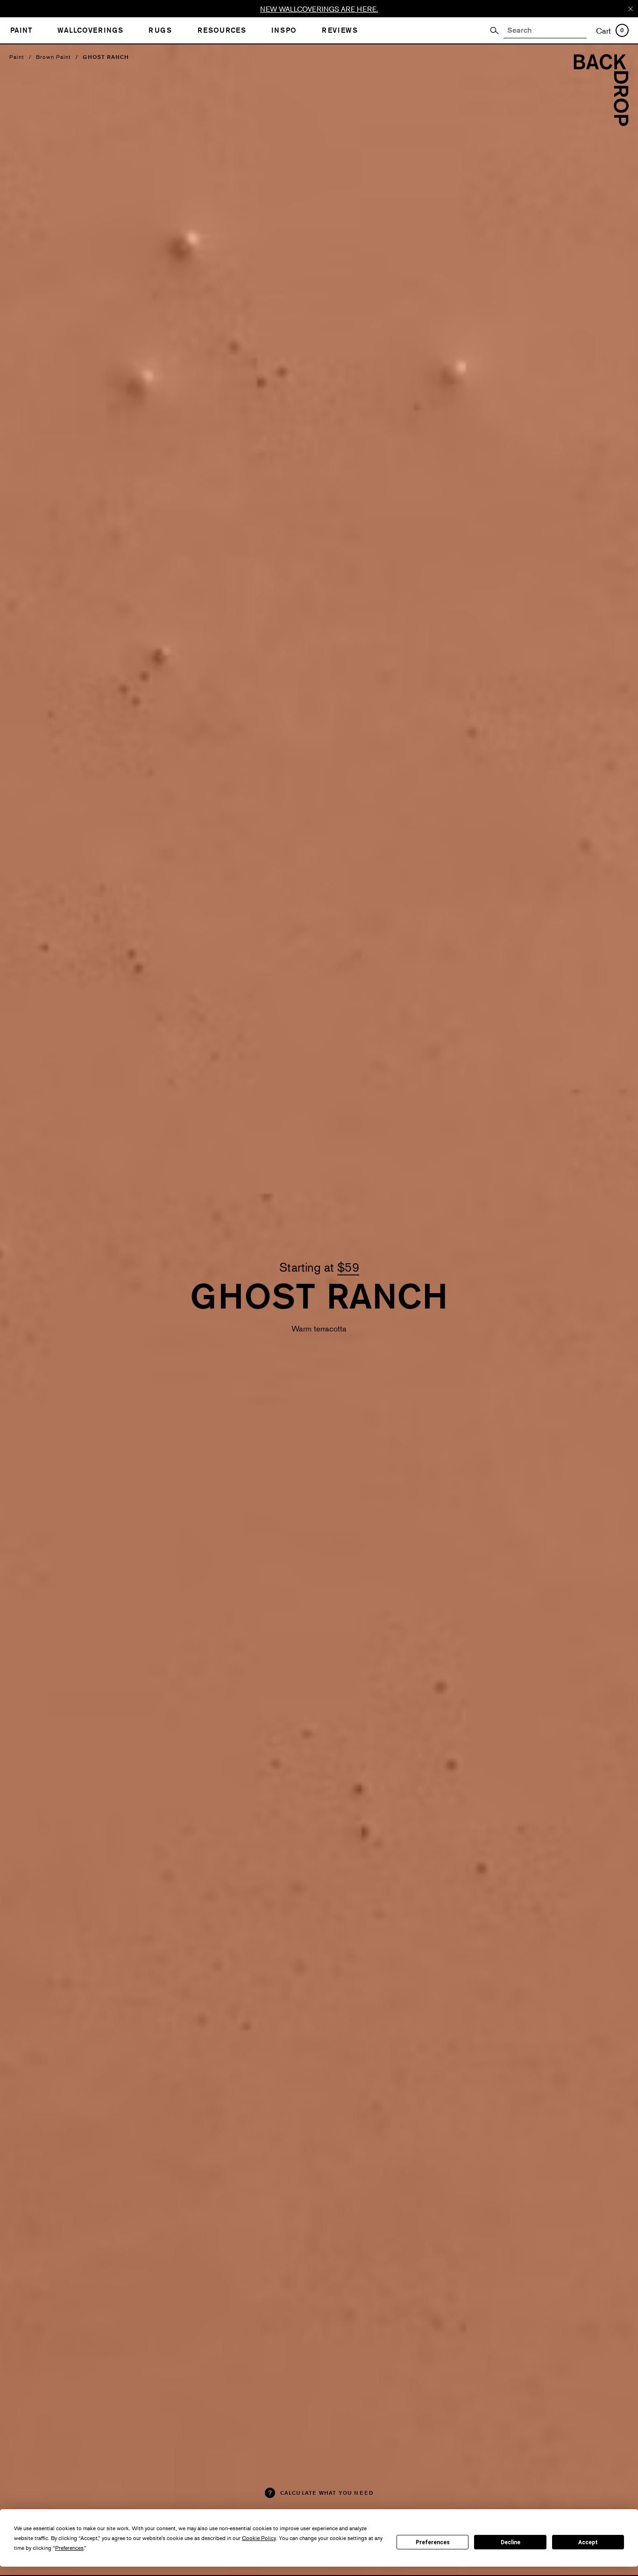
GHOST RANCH (106, 57)
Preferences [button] (69, 2548)
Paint (17, 57)
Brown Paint (53, 57)
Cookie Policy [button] (259, 2538)
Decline (510, 2542)
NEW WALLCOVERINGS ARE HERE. (319, 9)
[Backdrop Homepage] (601, 123)
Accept (588, 2542)
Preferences (433, 2542)
